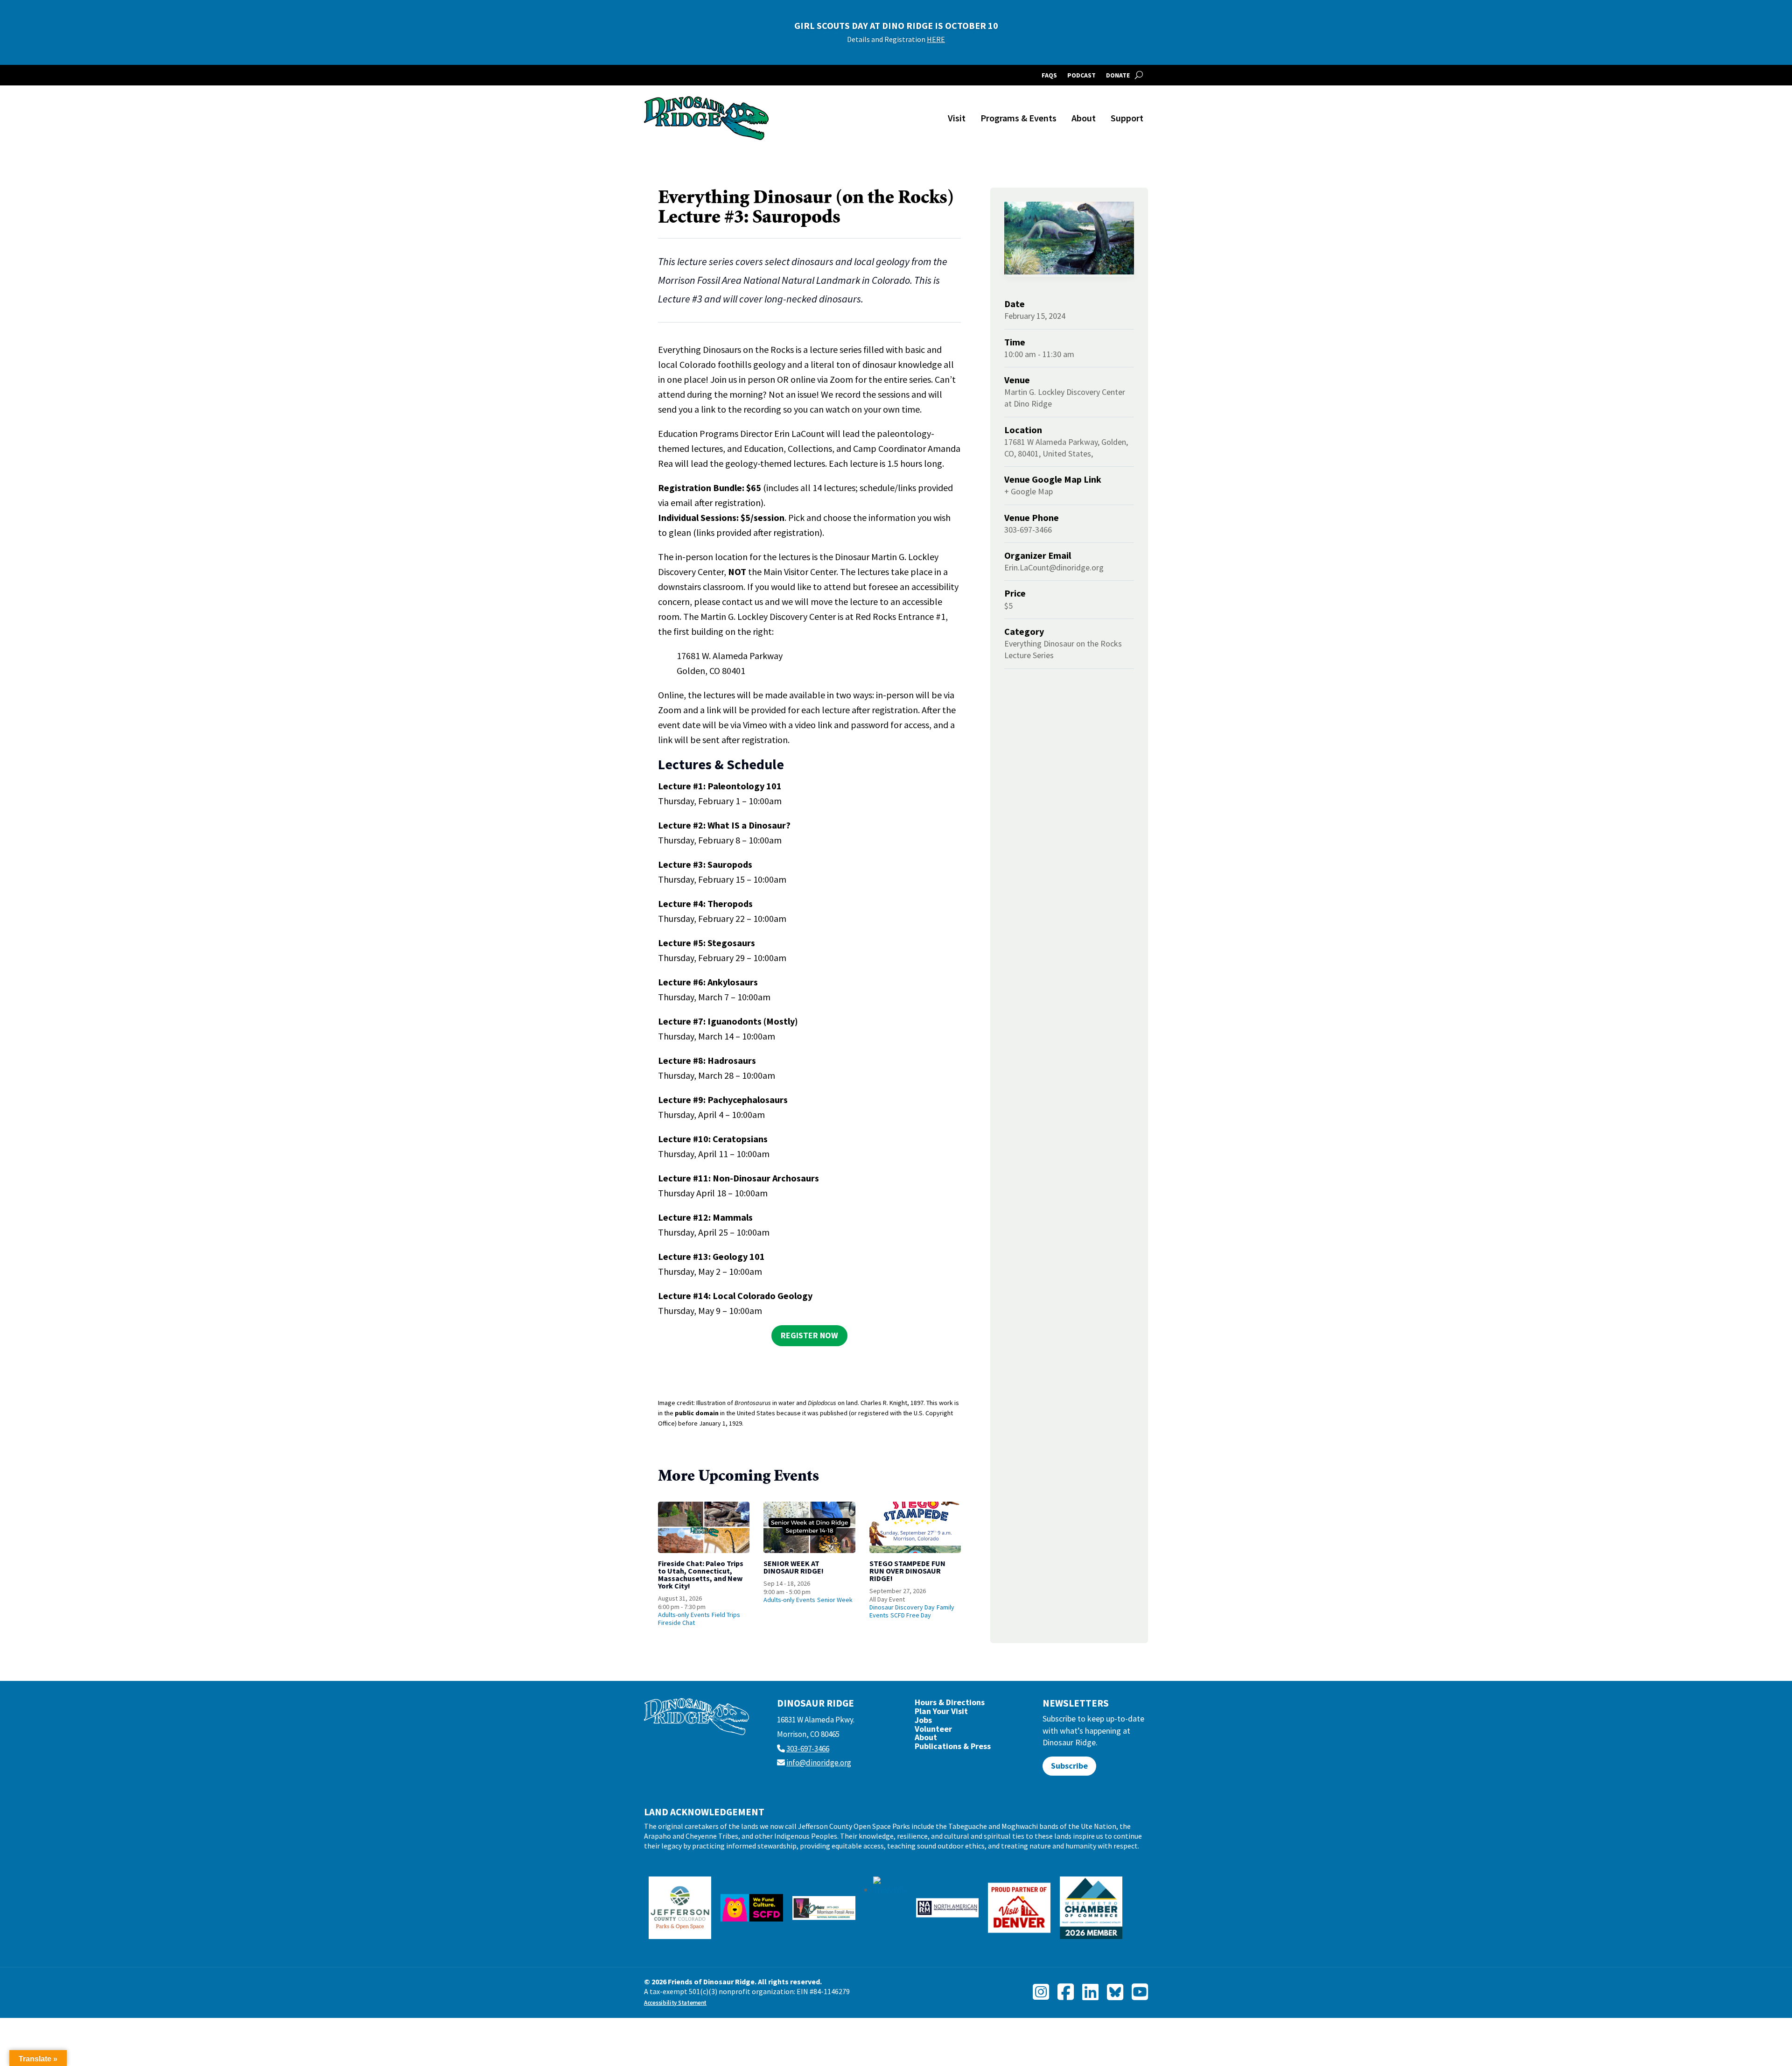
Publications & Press (953, 1748)
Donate (1118, 76)
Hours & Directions (950, 1704)
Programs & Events (1018, 118)
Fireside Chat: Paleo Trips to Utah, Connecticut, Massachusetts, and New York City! (701, 1574)
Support (1127, 118)
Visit (957, 118)
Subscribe (1069, 1766)
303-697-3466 (808, 1749)
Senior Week (835, 1600)
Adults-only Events (684, 1615)
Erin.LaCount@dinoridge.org (1054, 567)
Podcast (1081, 76)
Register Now (809, 1335)
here (985, 39)
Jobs (923, 1722)
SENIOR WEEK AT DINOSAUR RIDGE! (794, 1567)
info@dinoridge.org (819, 1763)
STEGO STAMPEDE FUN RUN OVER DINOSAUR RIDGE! (907, 1571)
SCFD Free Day (911, 1615)
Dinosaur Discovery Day (902, 1607)
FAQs (1049, 76)
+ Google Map (1029, 491)
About (1084, 118)
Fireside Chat (676, 1623)
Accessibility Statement (675, 2003)
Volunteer (933, 1731)
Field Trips (726, 1615)
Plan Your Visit (941, 1713)
